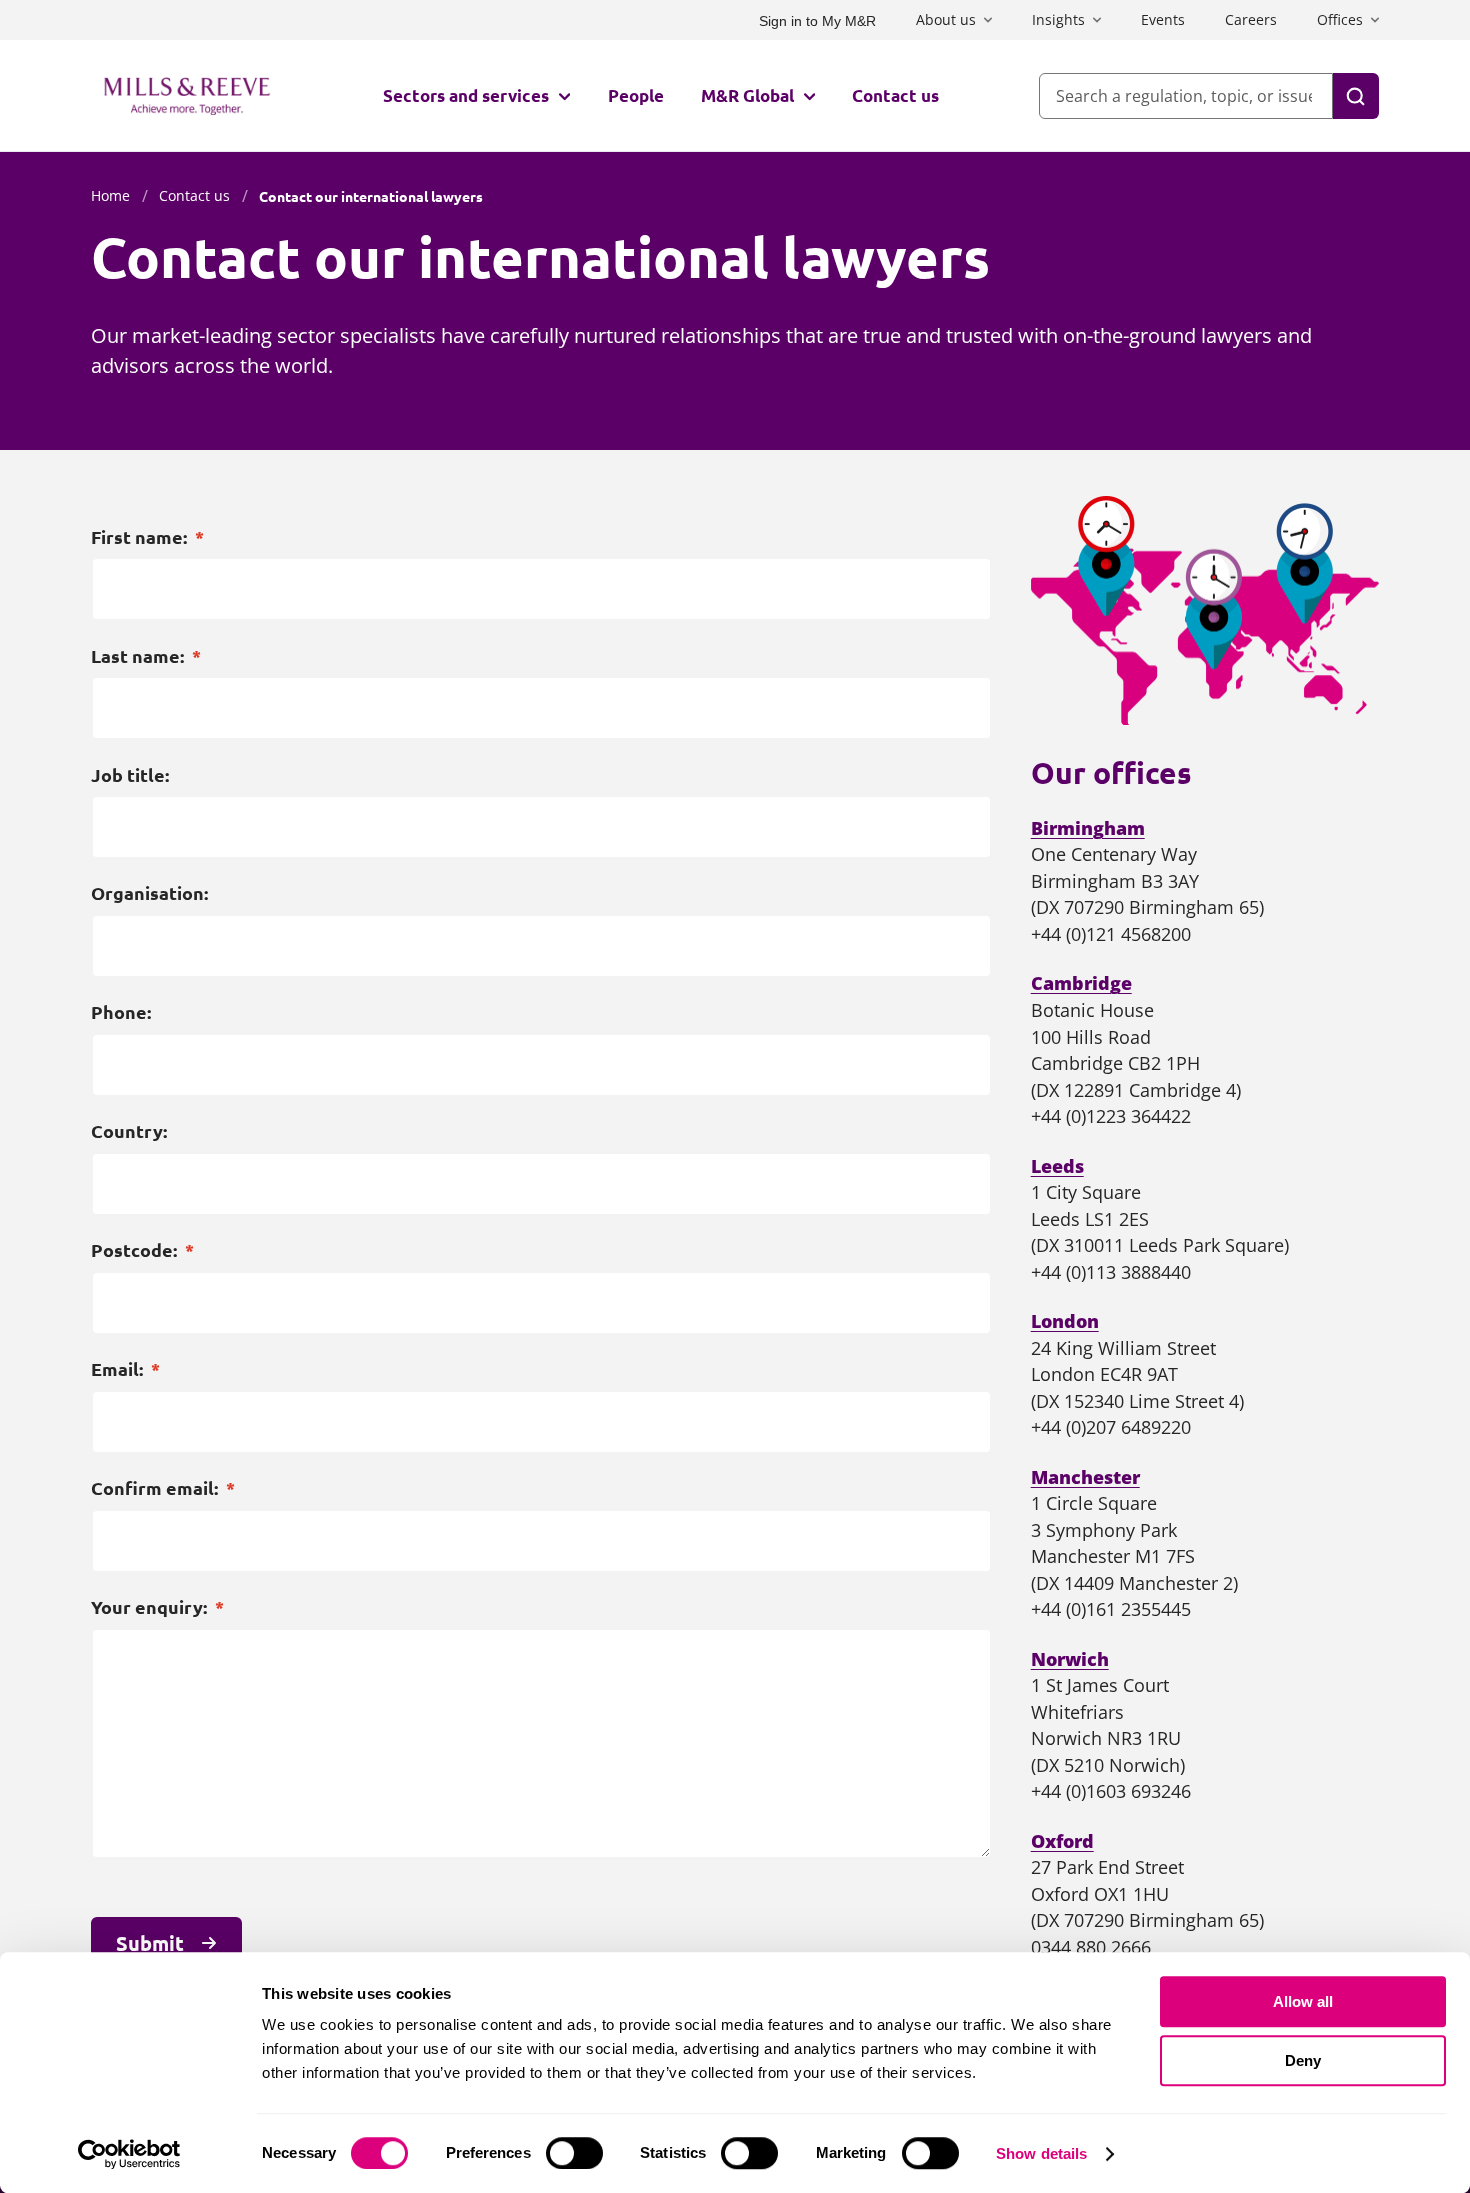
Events (1163, 19)
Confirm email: (163, 1488)
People (636, 95)
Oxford (1062, 1841)
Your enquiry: (157, 1607)
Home (110, 195)
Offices (1340, 19)
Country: (129, 1131)
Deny (1303, 2060)
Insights (1058, 19)
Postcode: (142, 1250)
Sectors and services (466, 95)
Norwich (1070, 1659)
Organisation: (149, 893)
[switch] (574, 2153)
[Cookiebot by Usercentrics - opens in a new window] (129, 2154)
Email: (125, 1369)
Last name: (146, 656)
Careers (1251, 19)
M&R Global (747, 95)
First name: (147, 537)
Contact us (895, 95)
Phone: (121, 1012)
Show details (1041, 2153)
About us (946, 19)
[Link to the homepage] (187, 96)
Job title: (130, 775)
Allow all (1303, 2001)
